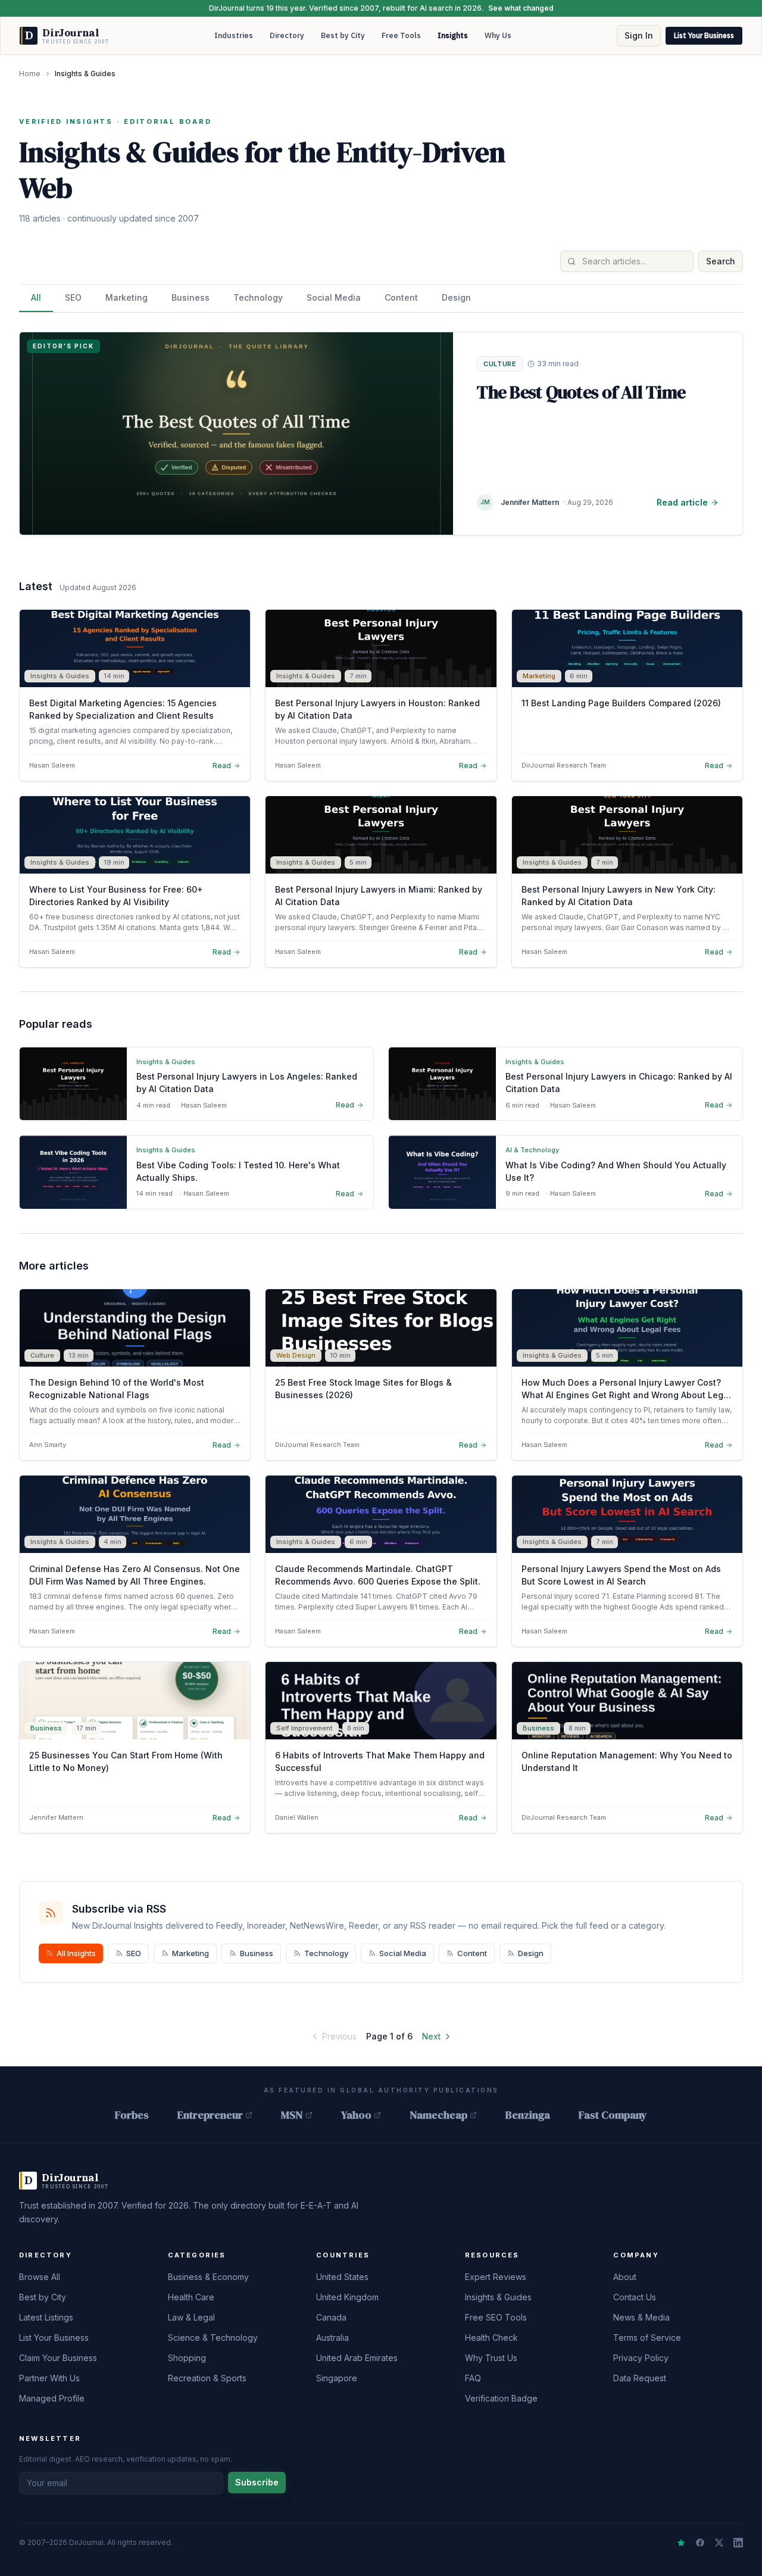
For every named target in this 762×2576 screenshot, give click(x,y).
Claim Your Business (58, 2358)
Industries (234, 35)
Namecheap (438, 2115)
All (36, 297)
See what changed (521, 8)
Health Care (191, 2297)
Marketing (127, 297)
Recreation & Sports (207, 2378)
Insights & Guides (498, 2297)
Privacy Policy (641, 2358)
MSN (292, 2115)
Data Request (640, 2378)
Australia (332, 2338)
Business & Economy (208, 2277)
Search (721, 261)
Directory (287, 35)
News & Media (641, 2317)
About (625, 2277)
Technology (258, 297)
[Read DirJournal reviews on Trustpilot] (681, 2543)
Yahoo (356, 2115)
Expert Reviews (496, 2277)
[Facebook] (700, 2543)
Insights (453, 35)
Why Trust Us (491, 2358)
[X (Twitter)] (719, 2543)
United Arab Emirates (357, 2358)
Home (30, 74)
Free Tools (401, 35)
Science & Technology (213, 2338)
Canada (331, 2317)
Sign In (639, 35)
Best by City (343, 35)
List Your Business (704, 35)
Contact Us (635, 2297)
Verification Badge (501, 2398)
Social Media (334, 297)
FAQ (473, 2378)
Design (456, 297)
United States (342, 2277)
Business (190, 297)
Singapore (337, 2378)
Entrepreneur (210, 2115)
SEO (73, 297)
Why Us (498, 35)
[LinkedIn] (738, 2543)
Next (431, 2036)
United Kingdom (347, 2297)
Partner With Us (49, 2378)
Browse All (40, 2277)
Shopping (187, 2358)
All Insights (76, 1953)
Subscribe (257, 2482)
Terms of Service (647, 2338)
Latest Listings (46, 2317)
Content (401, 297)
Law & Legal (191, 2317)
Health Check (491, 2338)
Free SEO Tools (496, 2317)
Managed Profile (52, 2398)
